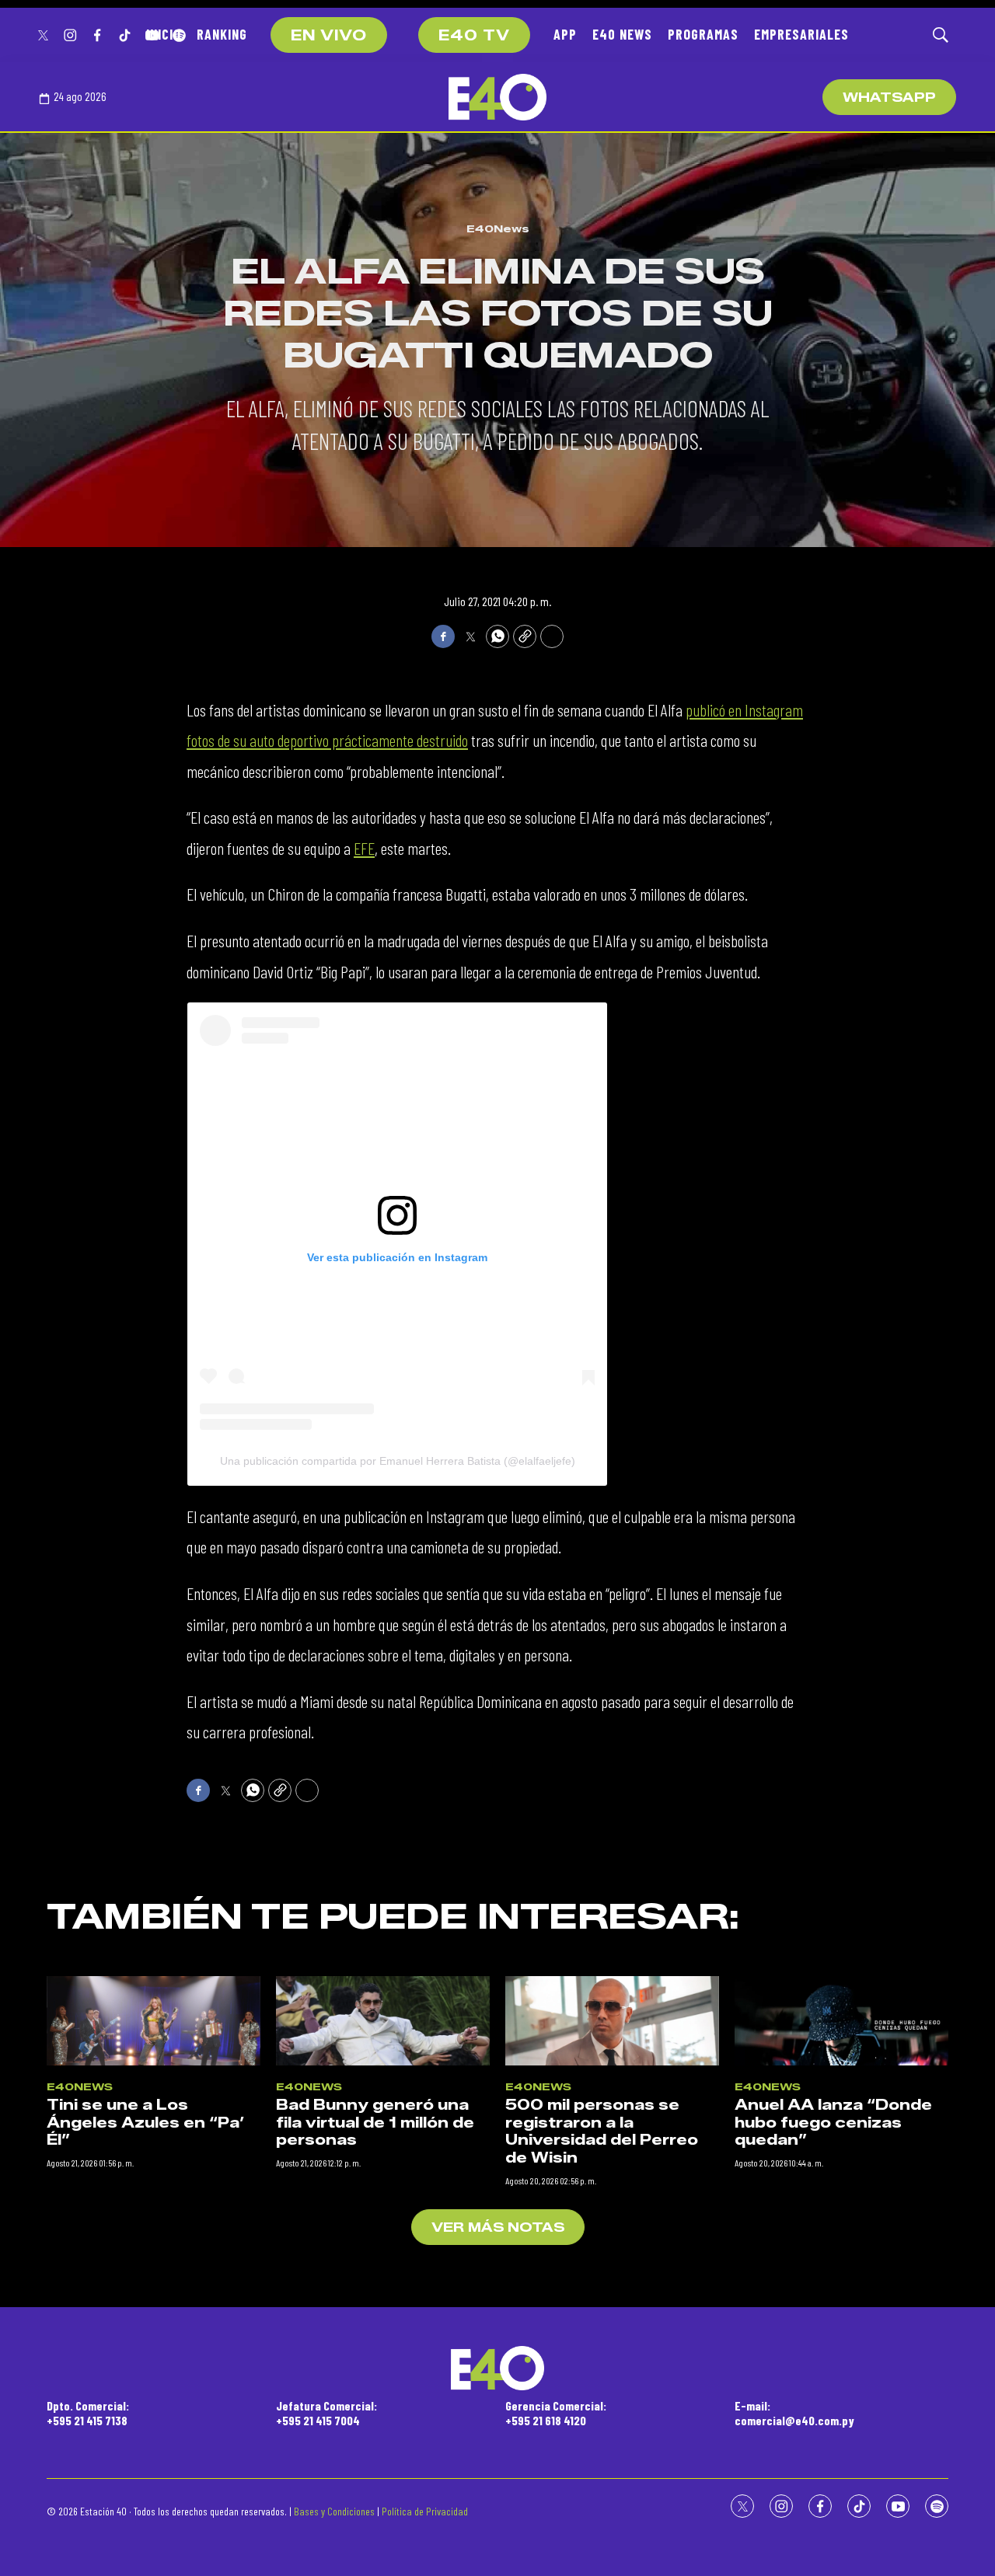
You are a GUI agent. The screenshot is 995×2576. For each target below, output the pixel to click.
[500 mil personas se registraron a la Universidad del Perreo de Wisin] (612, 2021)
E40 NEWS (622, 34)
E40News (498, 228)
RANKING (222, 34)
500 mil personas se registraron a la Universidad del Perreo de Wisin (602, 2132)
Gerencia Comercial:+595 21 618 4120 (556, 2413)
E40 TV (474, 36)
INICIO (164, 34)
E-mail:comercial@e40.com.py (794, 2413)
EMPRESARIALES (801, 34)
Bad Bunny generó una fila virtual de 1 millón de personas (375, 2123)
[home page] (497, 97)
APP (565, 34)
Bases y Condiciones (334, 2511)
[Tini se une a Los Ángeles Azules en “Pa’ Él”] (154, 2021)
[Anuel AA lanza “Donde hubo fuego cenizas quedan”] (841, 2021)
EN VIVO (329, 36)
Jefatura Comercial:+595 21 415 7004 (326, 2413)
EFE (364, 848)
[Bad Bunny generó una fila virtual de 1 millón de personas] (383, 2021)
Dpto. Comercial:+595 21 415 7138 (88, 2413)
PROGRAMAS (703, 34)
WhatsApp (889, 98)
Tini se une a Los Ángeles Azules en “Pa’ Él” (146, 2123)
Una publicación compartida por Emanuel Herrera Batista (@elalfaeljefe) (398, 1461)
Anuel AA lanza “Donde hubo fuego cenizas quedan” (833, 2123)
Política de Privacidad (425, 2511)
